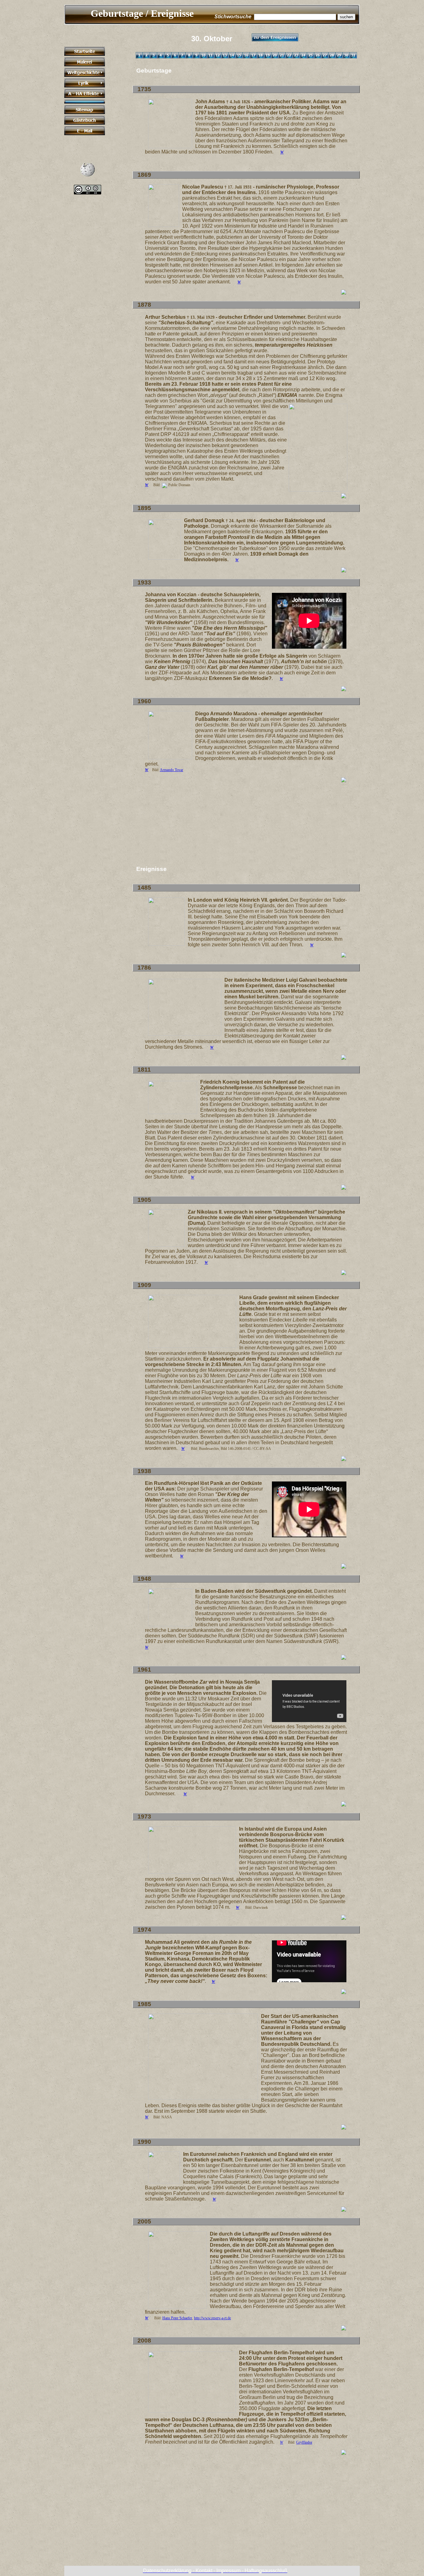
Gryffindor (304, 2442)
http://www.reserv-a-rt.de (212, 2318)
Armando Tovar (171, 770)
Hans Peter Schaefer (177, 2318)
